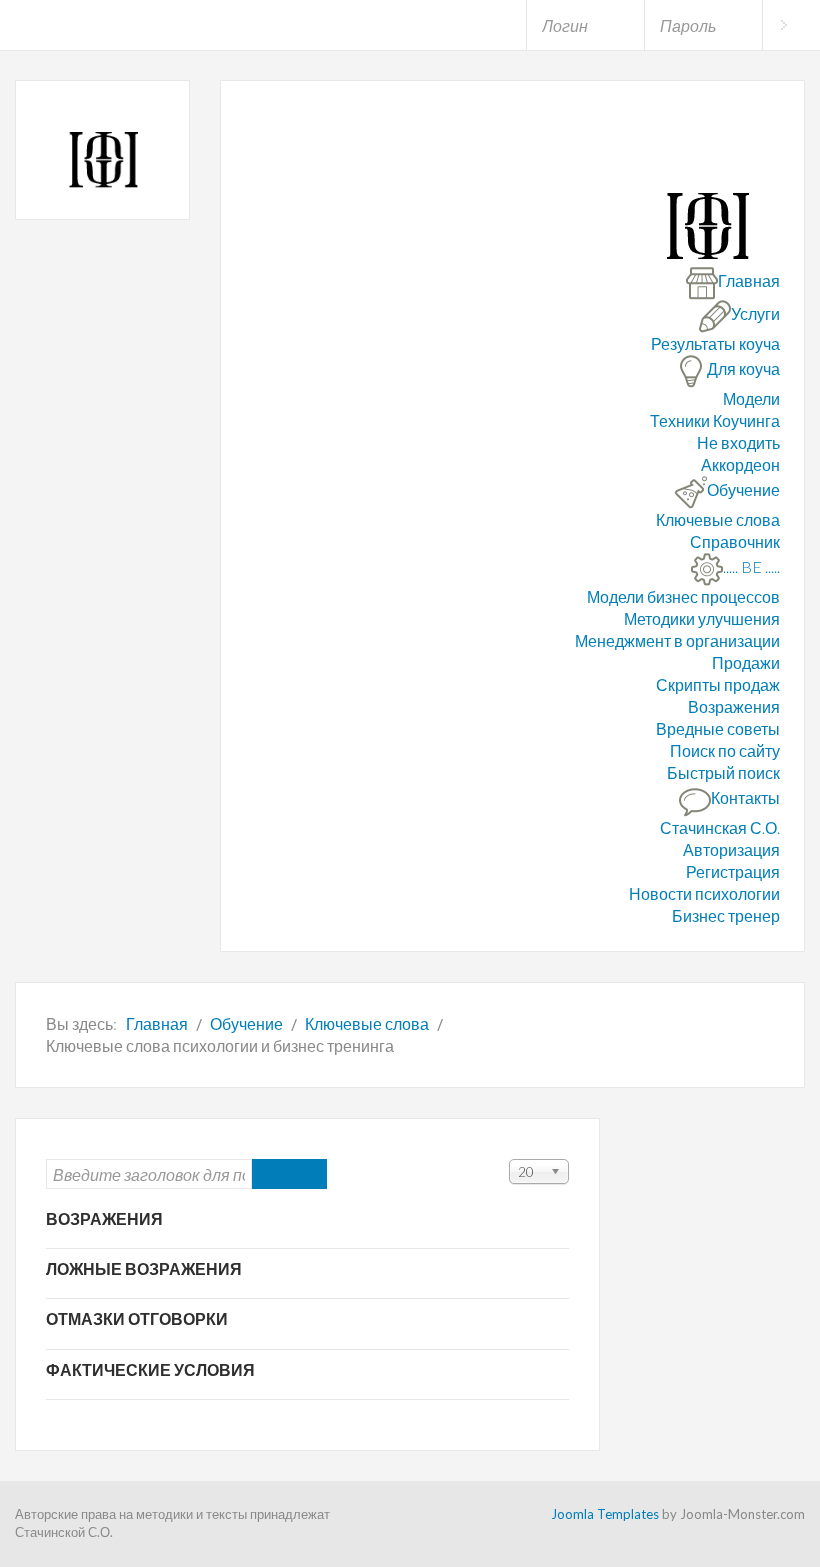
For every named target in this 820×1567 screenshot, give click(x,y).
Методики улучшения (702, 618)
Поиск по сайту (725, 750)
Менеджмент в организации (677, 640)
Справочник (735, 541)
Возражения (734, 706)
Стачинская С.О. (720, 827)
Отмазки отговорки (137, 1318)
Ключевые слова (718, 519)
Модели (751, 398)
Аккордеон (740, 464)
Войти (783, 25)
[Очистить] (308, 1174)
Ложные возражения (144, 1268)
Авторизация (731, 849)
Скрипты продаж (718, 684)
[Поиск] (271, 1174)
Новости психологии (704, 893)
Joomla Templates (605, 1514)
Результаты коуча (715, 343)
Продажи (746, 662)
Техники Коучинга (715, 420)
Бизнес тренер (726, 915)
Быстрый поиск (723, 772)
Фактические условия (150, 1369)
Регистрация (733, 871)
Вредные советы (718, 728)
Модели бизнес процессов (683, 596)
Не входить (738, 442)
